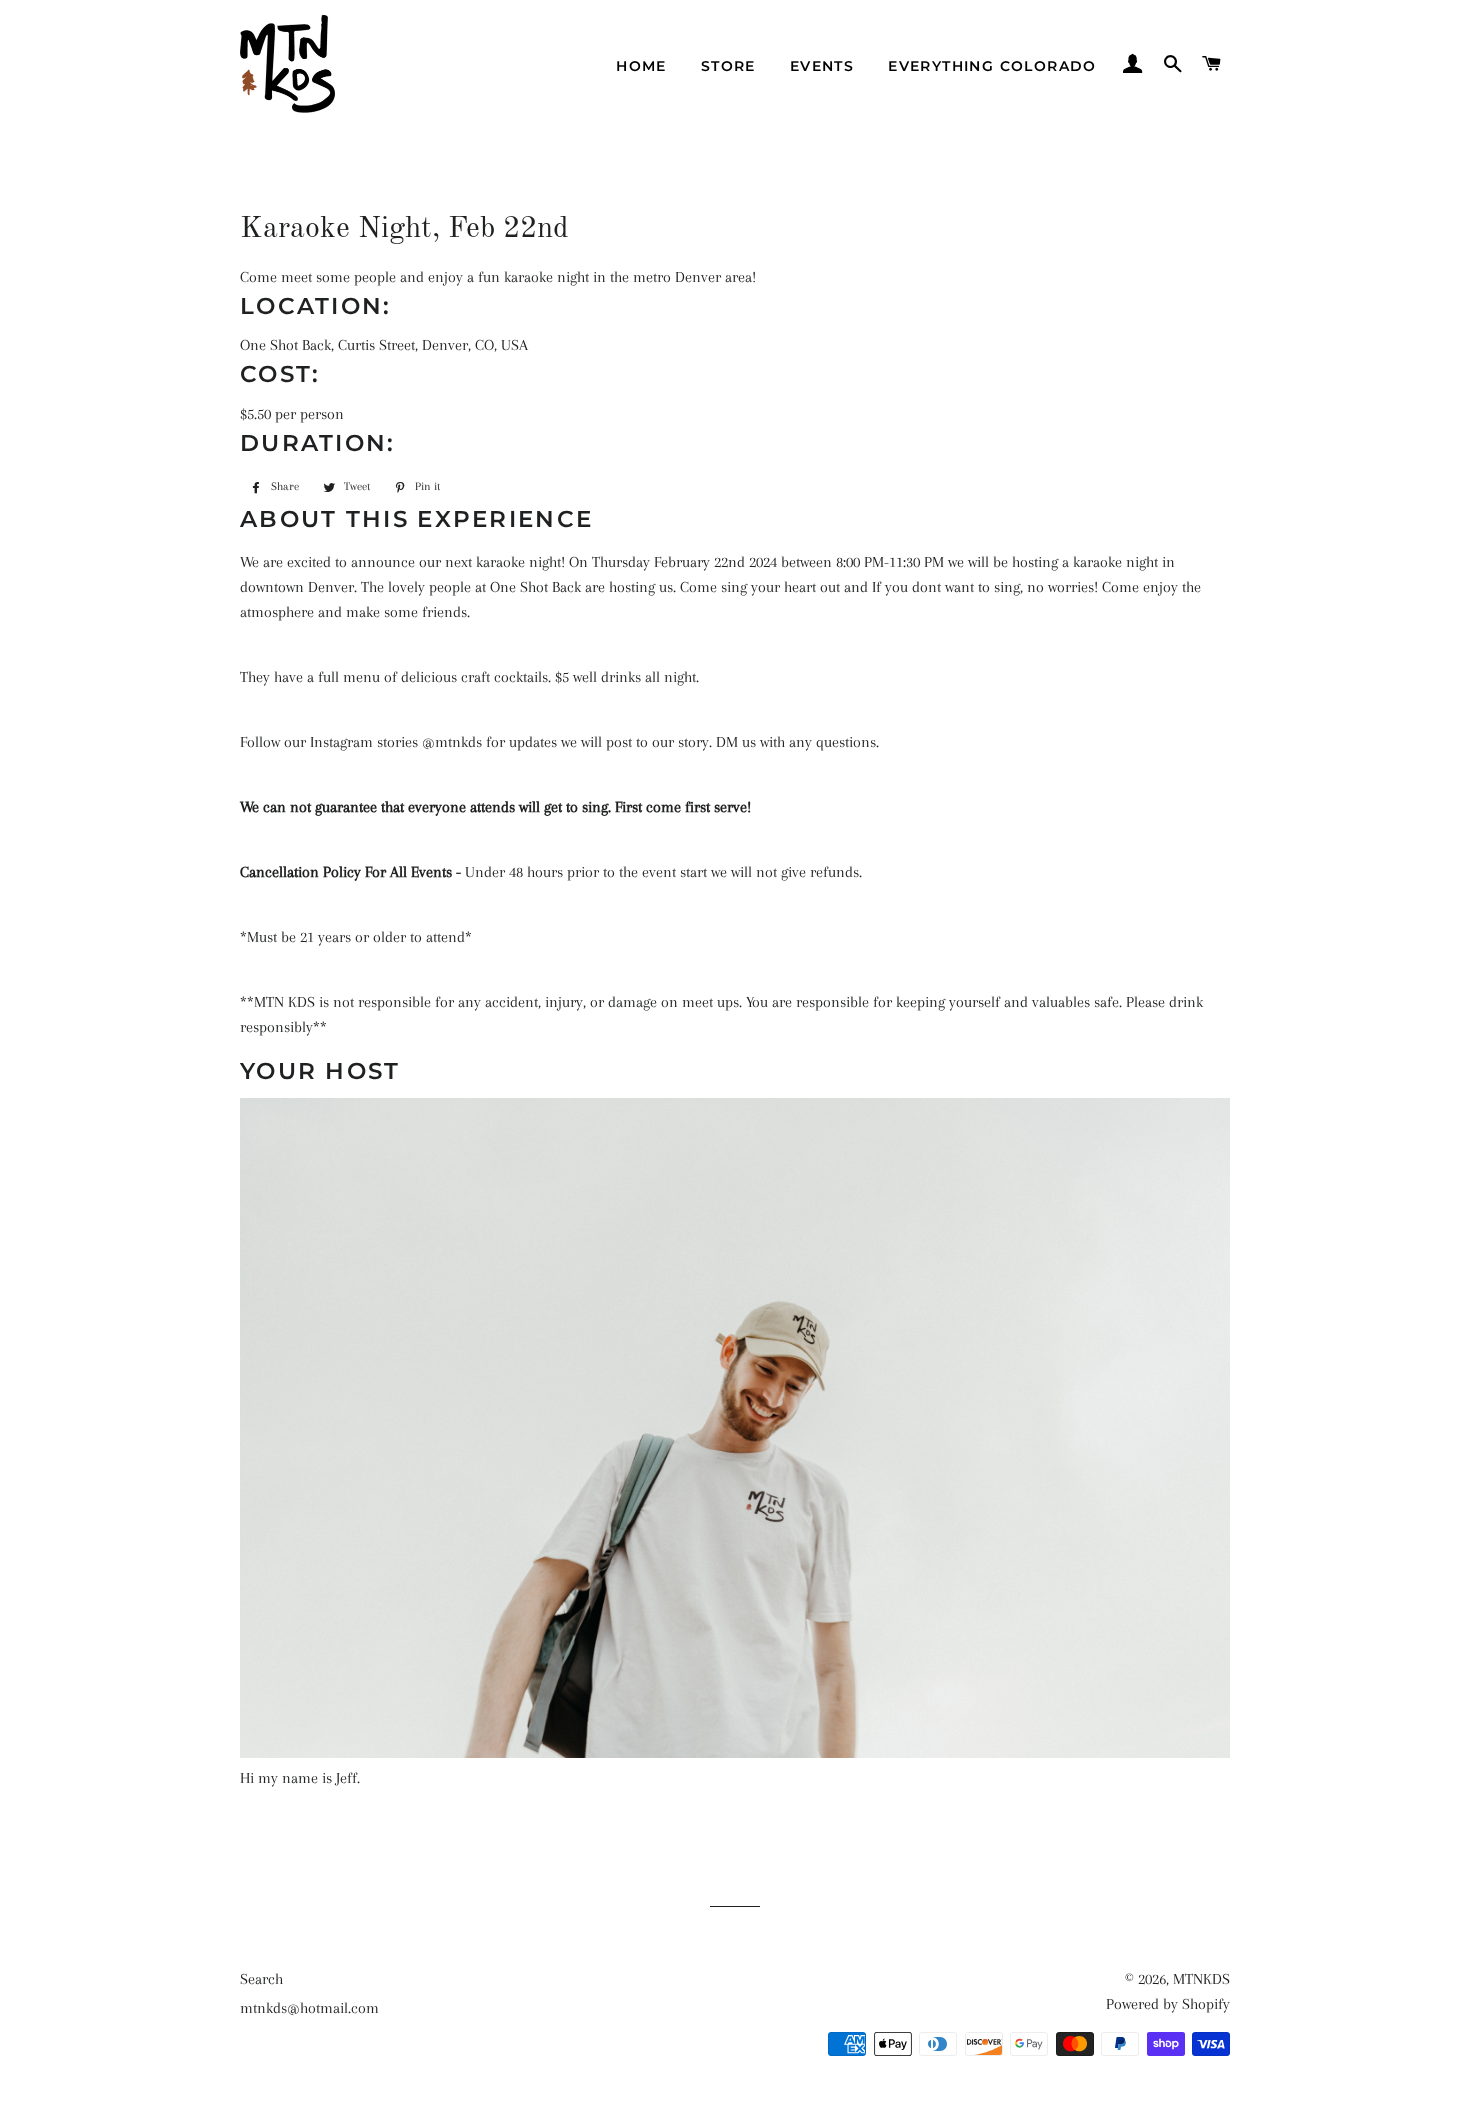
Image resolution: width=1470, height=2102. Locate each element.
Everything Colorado (992, 66)
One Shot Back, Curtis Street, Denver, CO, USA (384, 345)
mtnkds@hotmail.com (309, 2008)
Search (261, 1979)
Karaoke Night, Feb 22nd (404, 229)
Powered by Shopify (1168, 2004)
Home (641, 66)
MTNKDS (1201, 1979)
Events (822, 66)
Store (728, 66)
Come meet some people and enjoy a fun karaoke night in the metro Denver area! (498, 277)
